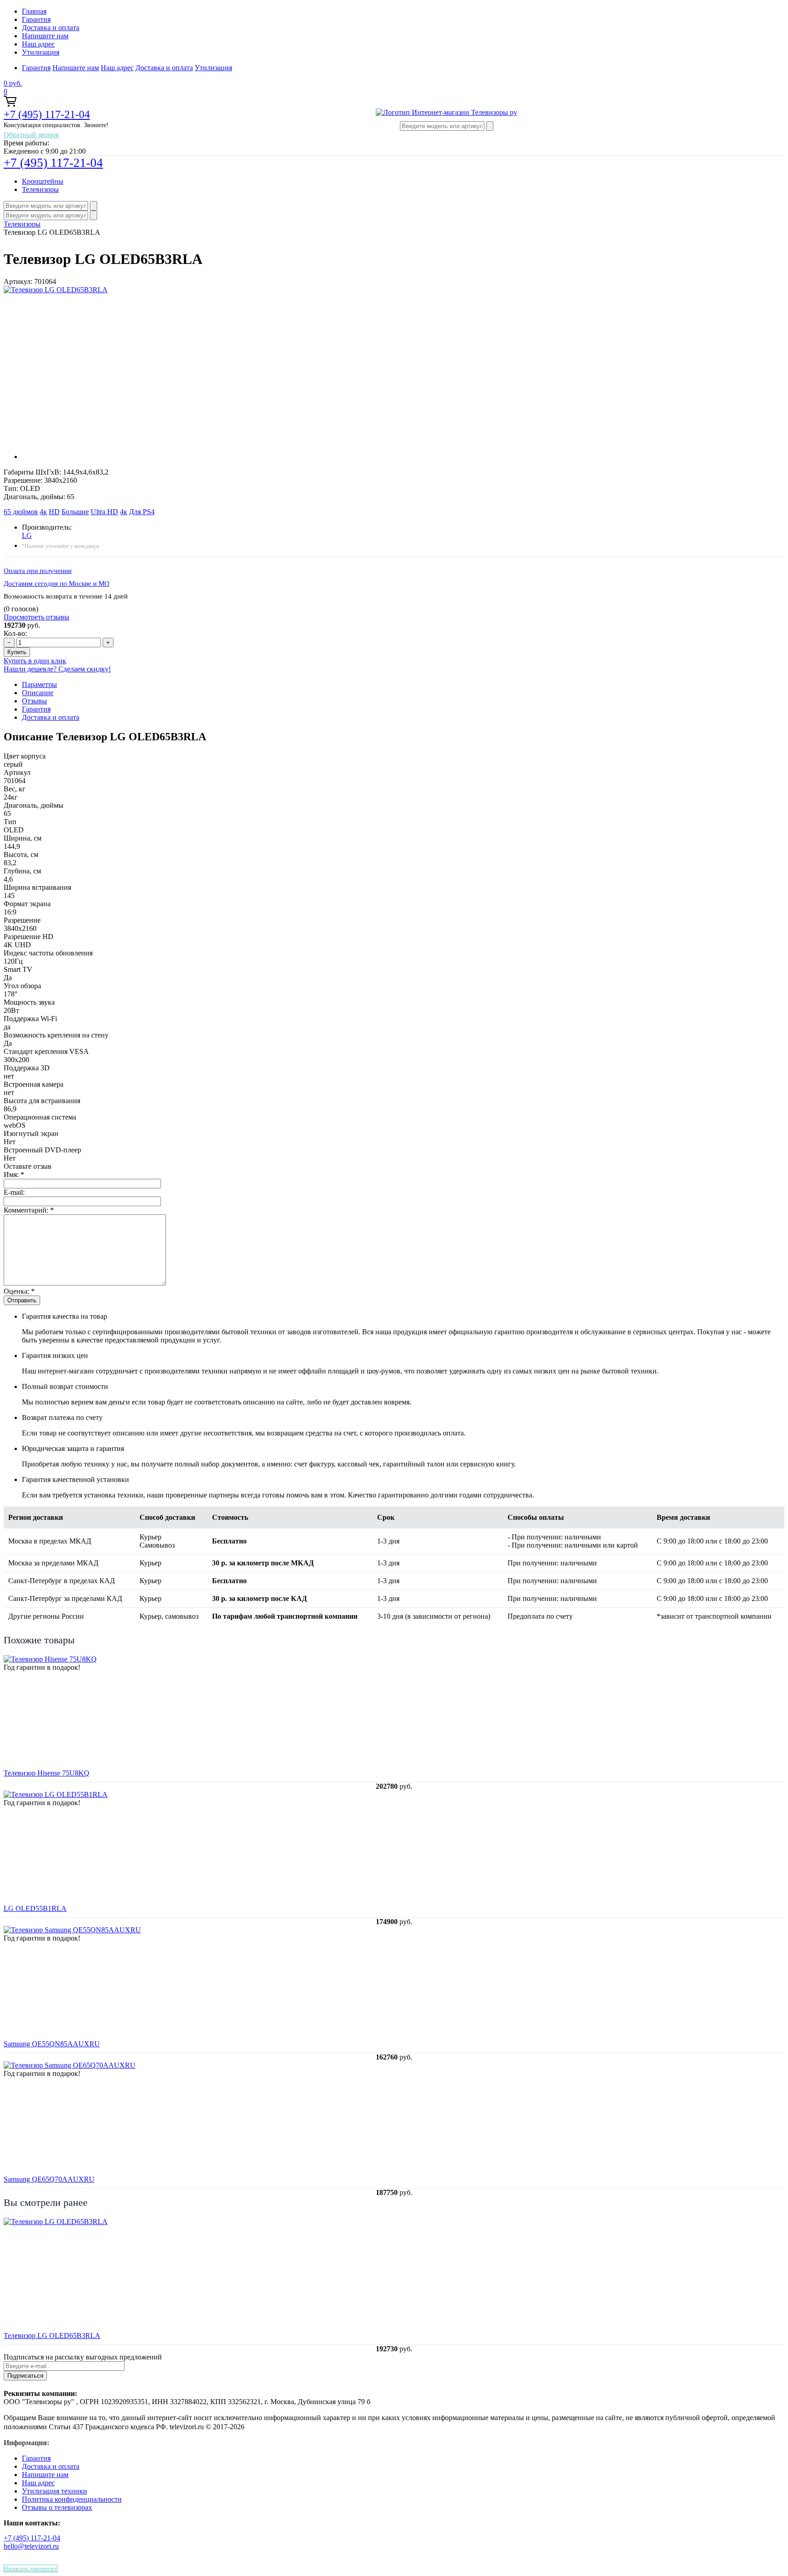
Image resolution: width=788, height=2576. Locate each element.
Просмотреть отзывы (36, 617)
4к (43, 512)
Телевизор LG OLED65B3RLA (52, 2336)
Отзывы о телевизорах (57, 2507)
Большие (75, 512)
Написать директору (31, 2568)
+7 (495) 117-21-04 (47, 114)
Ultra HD (104, 512)
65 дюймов (21, 512)
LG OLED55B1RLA (35, 1908)
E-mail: (14, 1192)
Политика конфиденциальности (72, 2499)
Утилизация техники (54, 2491)
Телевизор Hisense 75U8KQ (47, 1773)
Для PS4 (142, 512)
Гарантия (36, 19)
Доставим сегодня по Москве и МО (57, 583)
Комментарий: (29, 1210)
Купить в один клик (35, 661)
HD (54, 512)
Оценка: (19, 1291)
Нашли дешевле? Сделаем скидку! (57, 669)
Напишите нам (45, 36)
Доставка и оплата (51, 28)
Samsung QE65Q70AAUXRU (49, 2179)
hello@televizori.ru (31, 2546)
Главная (34, 11)
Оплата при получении (38, 571)
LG (27, 535)
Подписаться (25, 2376)
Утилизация (41, 52)
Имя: (14, 1174)
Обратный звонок (31, 135)
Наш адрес (38, 44)
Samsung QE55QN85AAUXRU (52, 2044)
